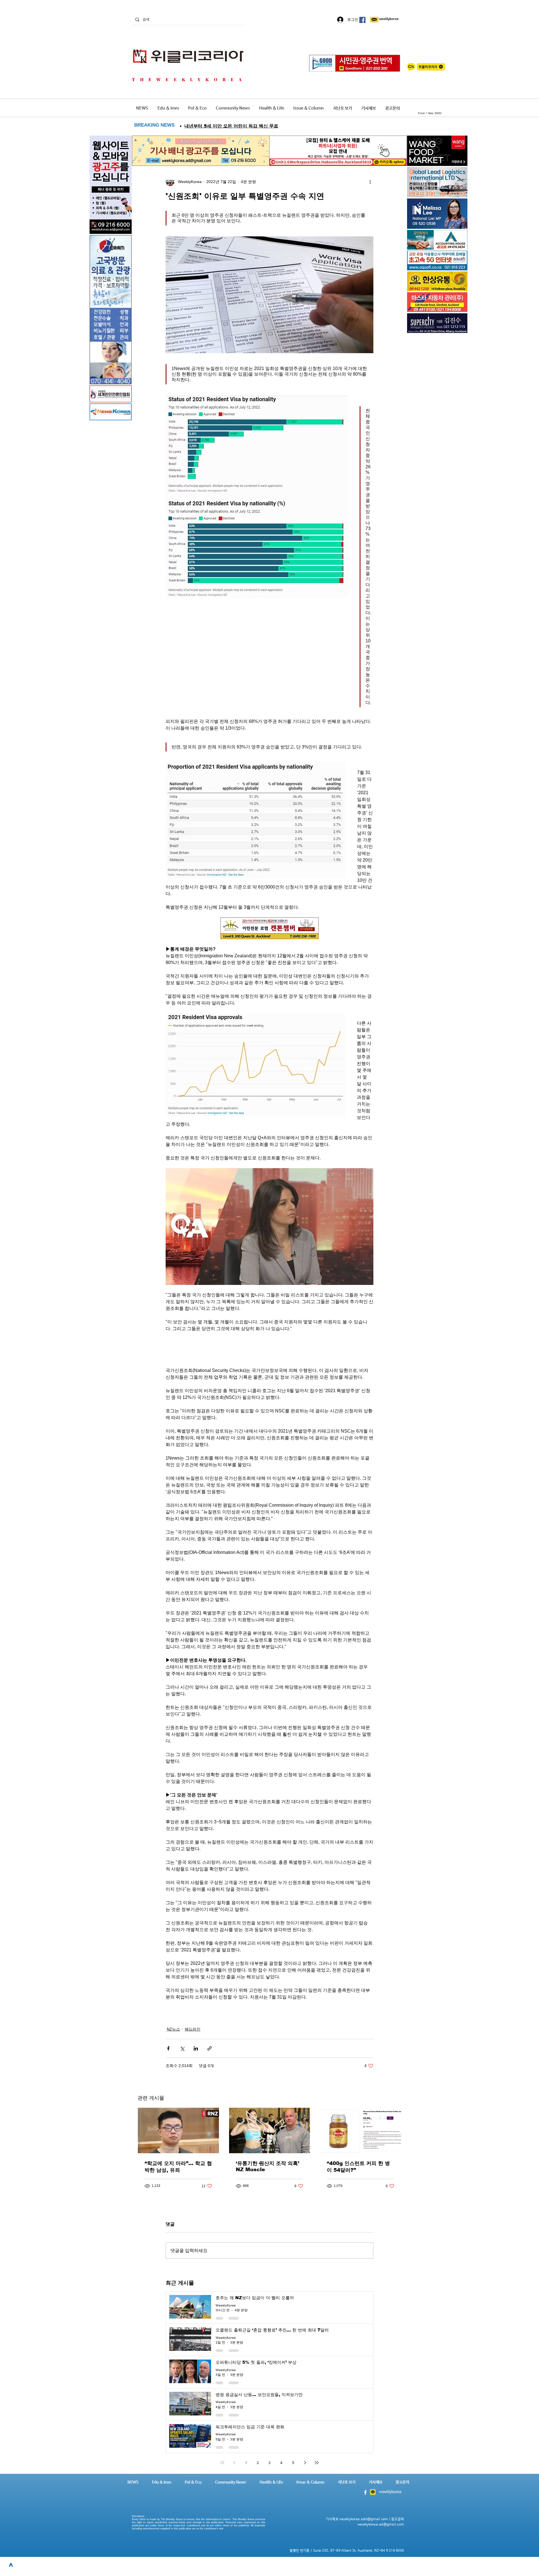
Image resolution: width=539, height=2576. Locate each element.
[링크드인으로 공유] (196, 2048)
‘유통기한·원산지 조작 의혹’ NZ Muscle (268, 2166)
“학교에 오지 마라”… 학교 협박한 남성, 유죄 (178, 2167)
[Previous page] (234, 2463)
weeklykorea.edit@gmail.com (364, 2519)
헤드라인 (193, 2029)
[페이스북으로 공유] (168, 2048)
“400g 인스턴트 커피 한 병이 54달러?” (358, 2167)
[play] (455, 265)
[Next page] (305, 2463)
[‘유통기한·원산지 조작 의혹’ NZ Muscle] (270, 2130)
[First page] (222, 2463)
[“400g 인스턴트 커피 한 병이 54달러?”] (361, 2130)
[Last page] (317, 2463)
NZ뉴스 (173, 2029)
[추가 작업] (370, 182)
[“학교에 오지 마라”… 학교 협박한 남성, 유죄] (178, 2130)
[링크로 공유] (210, 2048)
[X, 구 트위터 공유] (182, 2048)
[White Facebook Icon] (365, 2492)
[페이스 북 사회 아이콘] (362, 20)
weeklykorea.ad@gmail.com (381, 2525)
